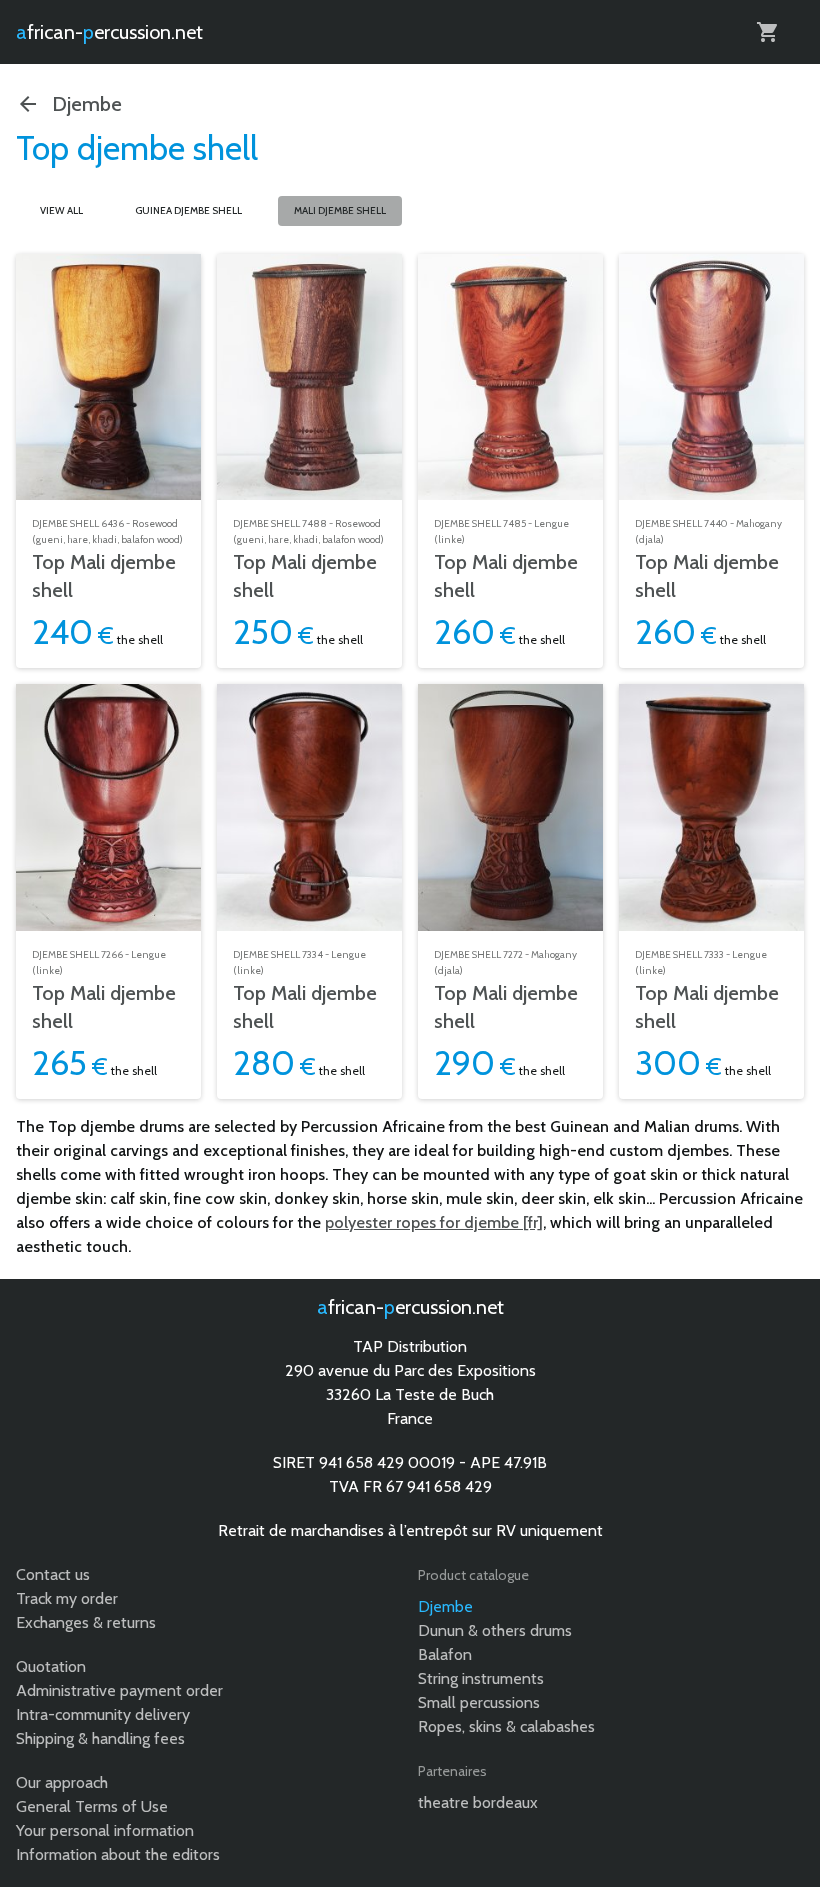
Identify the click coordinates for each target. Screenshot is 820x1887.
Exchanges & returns (86, 1622)
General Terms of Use (92, 1806)
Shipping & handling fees (100, 1738)
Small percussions (479, 1702)
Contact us (53, 1574)
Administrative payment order (119, 1690)
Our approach (62, 1782)
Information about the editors (118, 1854)
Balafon (445, 1654)
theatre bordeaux (478, 1802)
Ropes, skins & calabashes (506, 1726)
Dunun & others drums (495, 1630)
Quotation (51, 1666)
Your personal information (105, 1830)
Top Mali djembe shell (104, 576)
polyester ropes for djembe (422, 1222)
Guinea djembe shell (188, 210)
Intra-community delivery (103, 1714)
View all (61, 210)
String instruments (481, 1678)
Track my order (67, 1598)
